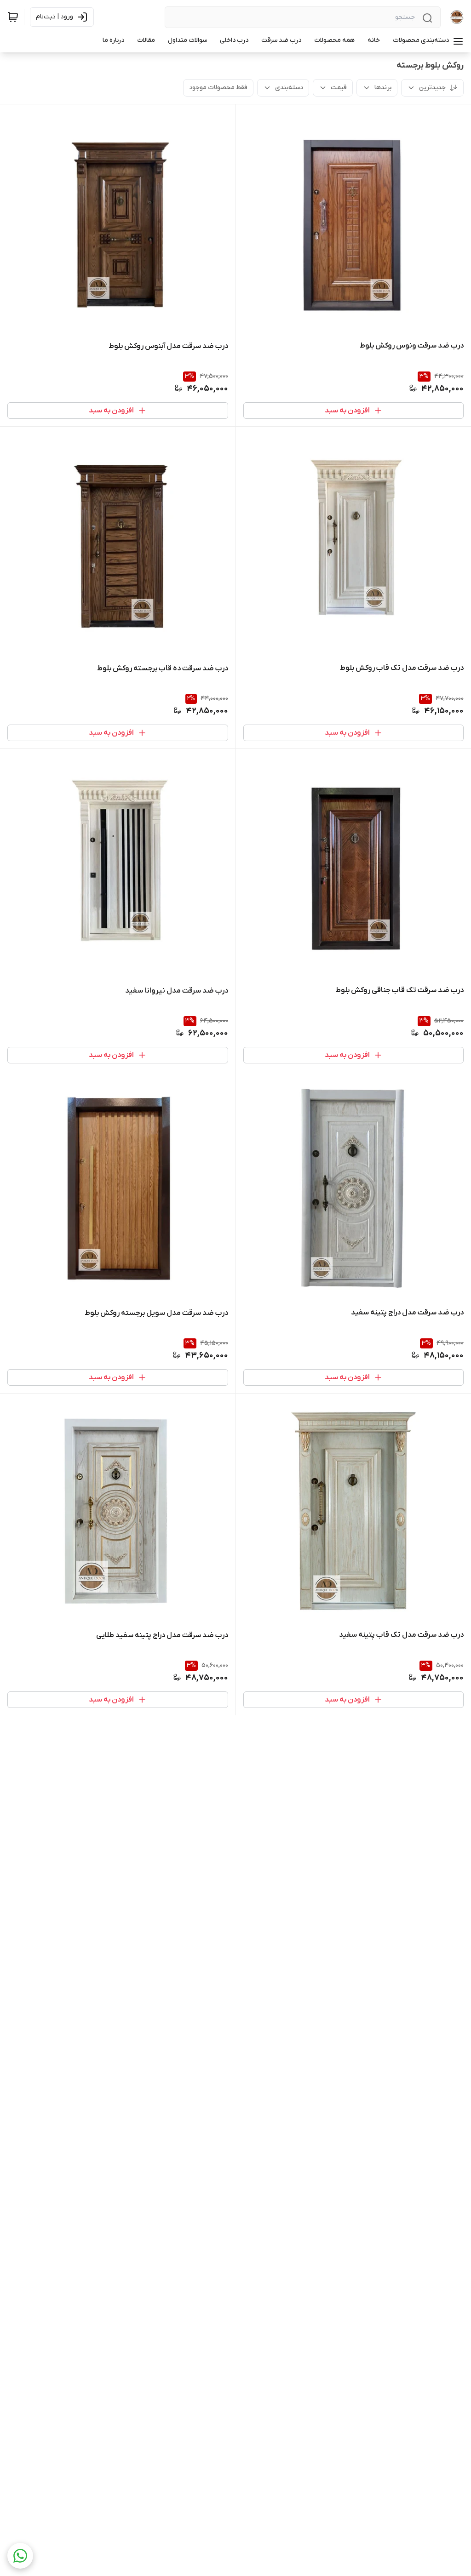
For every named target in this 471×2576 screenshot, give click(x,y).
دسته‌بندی (289, 88)
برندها (383, 88)
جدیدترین (432, 88)
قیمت (339, 88)
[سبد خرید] (13, 17)
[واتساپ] (20, 2556)
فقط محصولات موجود (218, 88)
